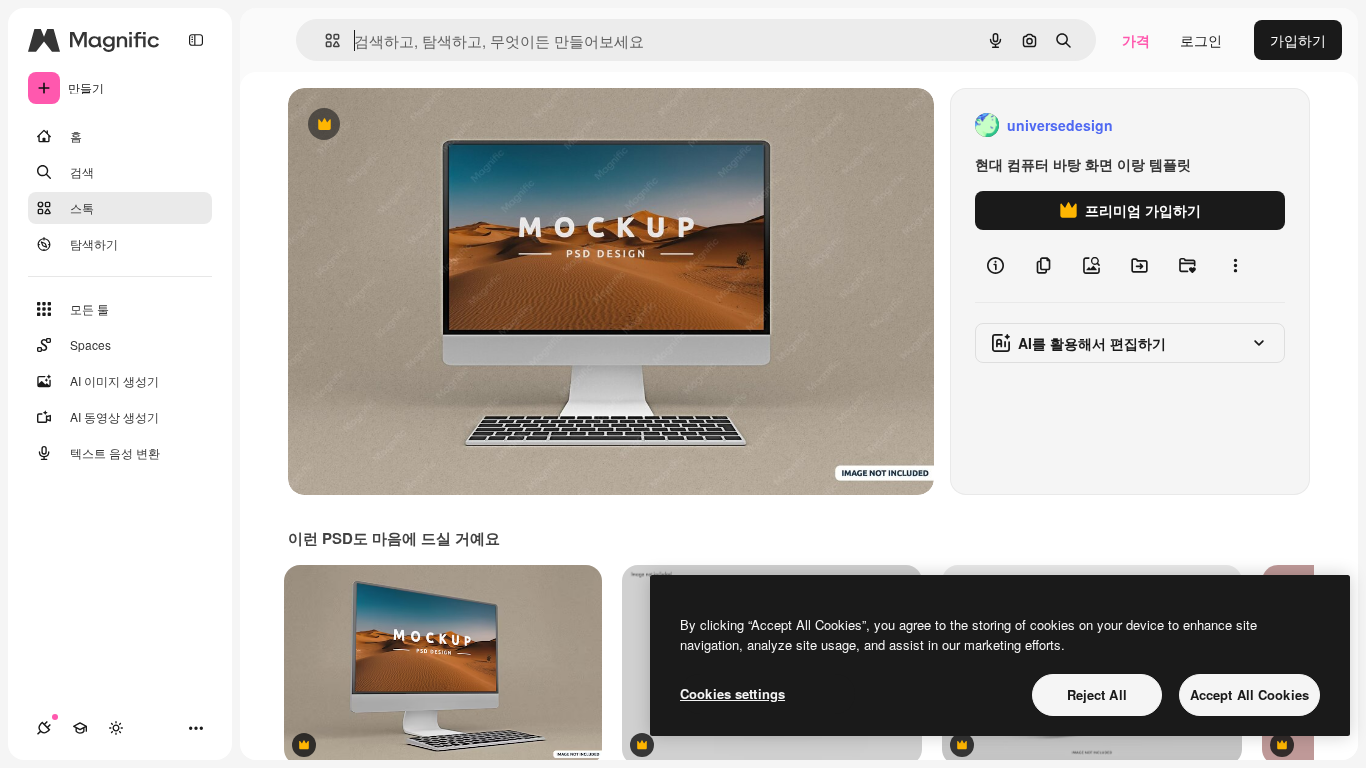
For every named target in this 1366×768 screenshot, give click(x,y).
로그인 (1201, 40)
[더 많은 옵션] (1235, 266)
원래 (403, 125)
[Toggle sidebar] (196, 40)
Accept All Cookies (1249, 694)
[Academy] (80, 728)
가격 (1136, 40)
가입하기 (1298, 40)
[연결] (44, 728)
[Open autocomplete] (324, 40)
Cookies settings (732, 693)
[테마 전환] (116, 728)
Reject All (1097, 694)
